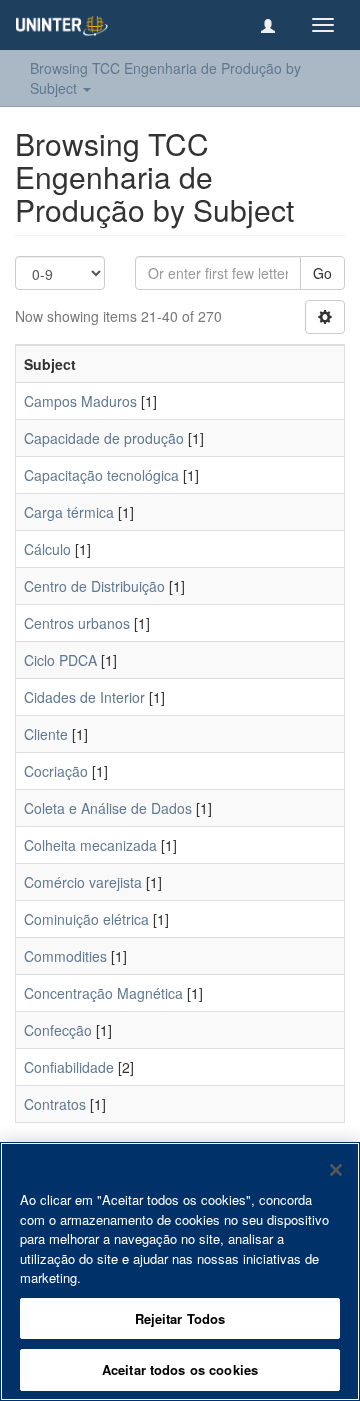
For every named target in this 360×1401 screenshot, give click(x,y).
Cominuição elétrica (86, 919)
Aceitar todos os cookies (180, 1369)
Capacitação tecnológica (101, 475)
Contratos (55, 1104)
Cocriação (56, 771)
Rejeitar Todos (180, 1318)
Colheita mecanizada (90, 845)
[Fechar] (336, 1170)
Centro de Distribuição (94, 586)
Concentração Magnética (103, 993)
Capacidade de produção (104, 438)
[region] (180, 1271)
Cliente (46, 734)
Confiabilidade (69, 1067)
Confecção (58, 1030)
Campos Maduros (80, 401)
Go (322, 273)
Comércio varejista (83, 882)
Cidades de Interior (84, 697)
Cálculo (47, 549)
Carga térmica (69, 512)
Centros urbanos (77, 623)
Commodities (65, 956)
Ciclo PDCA (60, 660)
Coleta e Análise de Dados (108, 808)
